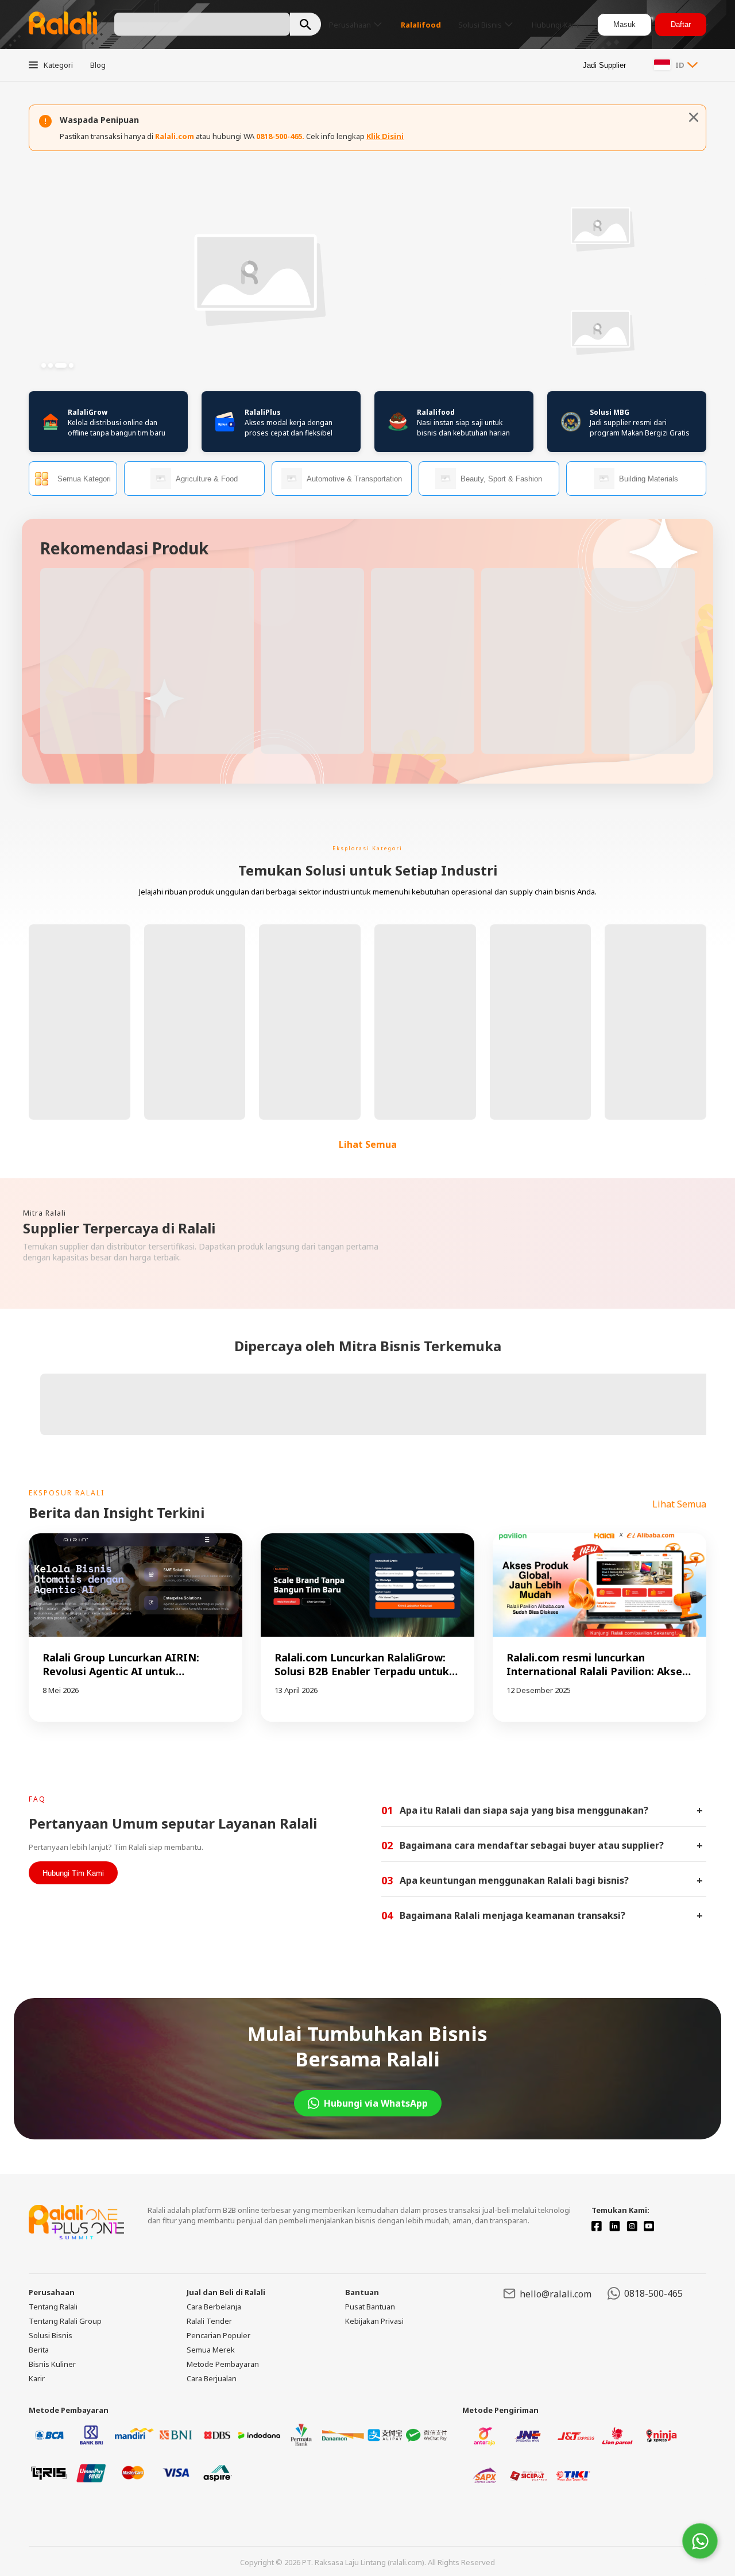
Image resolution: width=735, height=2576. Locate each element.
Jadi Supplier (604, 65)
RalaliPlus (263, 412)
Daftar (681, 24)
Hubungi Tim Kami (73, 1873)
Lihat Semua (368, 1144)
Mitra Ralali (45, 1213)
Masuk (624, 24)
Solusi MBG (610, 412)
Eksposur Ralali (67, 1493)
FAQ (37, 1799)
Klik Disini (385, 136)
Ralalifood (436, 412)
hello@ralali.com (556, 2294)
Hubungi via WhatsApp (376, 2103)
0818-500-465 (653, 2293)
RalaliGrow (88, 412)
